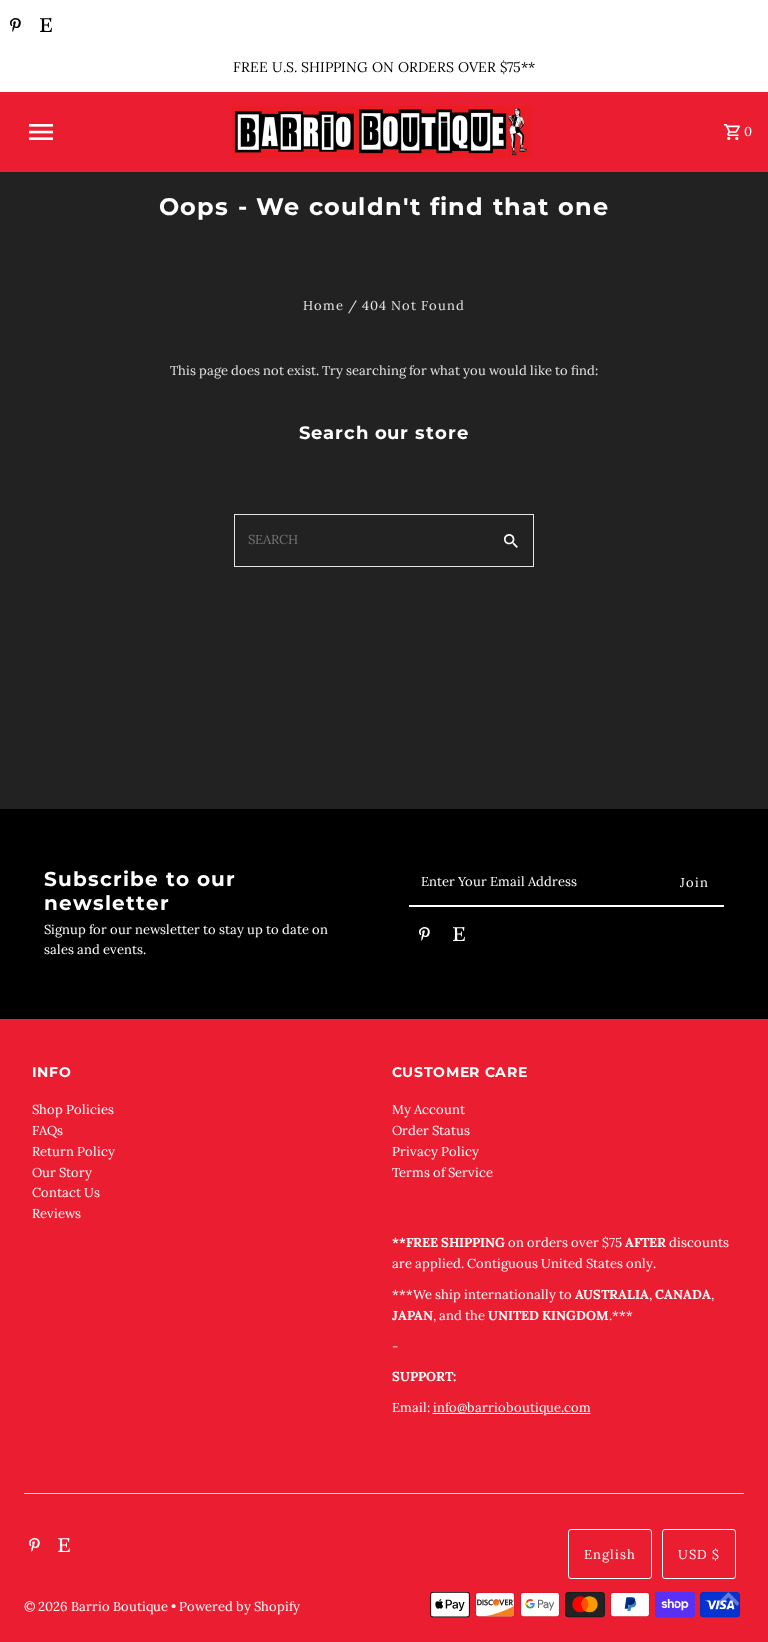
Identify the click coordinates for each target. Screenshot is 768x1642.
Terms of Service (442, 1172)
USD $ (699, 1554)
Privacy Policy (435, 1151)
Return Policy (73, 1151)
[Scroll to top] (728, 1602)
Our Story (62, 1172)
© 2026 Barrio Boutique (97, 1606)
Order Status (431, 1130)
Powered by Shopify (239, 1606)
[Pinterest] (13, 27)
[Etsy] (43, 27)
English (610, 1554)
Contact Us (66, 1192)
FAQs (47, 1130)
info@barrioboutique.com (512, 1407)
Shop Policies (73, 1109)
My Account (428, 1109)
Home (323, 305)
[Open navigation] (88, 132)
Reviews (56, 1213)
